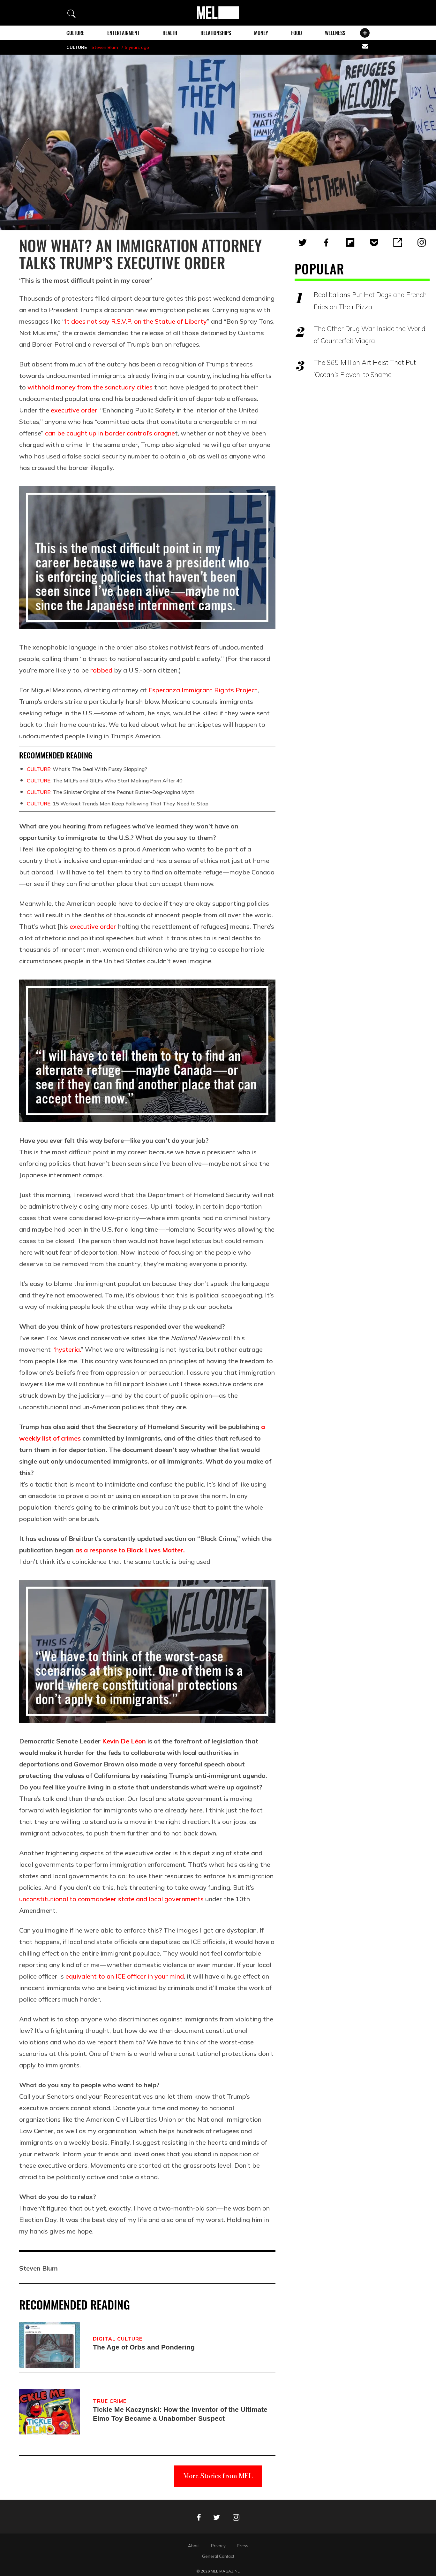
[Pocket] (374, 242)
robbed (101, 670)
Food (297, 33)
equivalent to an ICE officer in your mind (125, 1976)
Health (170, 33)
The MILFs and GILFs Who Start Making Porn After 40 (105, 780)
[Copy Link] (398, 242)
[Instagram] (422, 242)
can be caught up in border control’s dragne (110, 433)
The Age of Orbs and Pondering (144, 2347)
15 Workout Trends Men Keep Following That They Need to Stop (118, 804)
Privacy (218, 2546)
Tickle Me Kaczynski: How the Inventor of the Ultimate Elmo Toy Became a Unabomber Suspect (180, 2414)
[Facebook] (326, 242)
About (194, 2546)
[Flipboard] (350, 242)
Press (243, 2546)
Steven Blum (105, 47)
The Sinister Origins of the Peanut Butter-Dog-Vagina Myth (111, 792)
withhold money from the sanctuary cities (90, 387)
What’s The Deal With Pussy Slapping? (87, 769)
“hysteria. (67, 1349)
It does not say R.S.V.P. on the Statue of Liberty (136, 321)
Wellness (335, 33)
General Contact (218, 2556)
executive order (93, 926)
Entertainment (123, 33)
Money (261, 33)
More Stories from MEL (218, 2476)
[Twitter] (303, 242)
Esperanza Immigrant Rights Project (203, 690)
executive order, (75, 410)
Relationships (216, 33)
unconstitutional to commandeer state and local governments (111, 1899)
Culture (75, 33)
